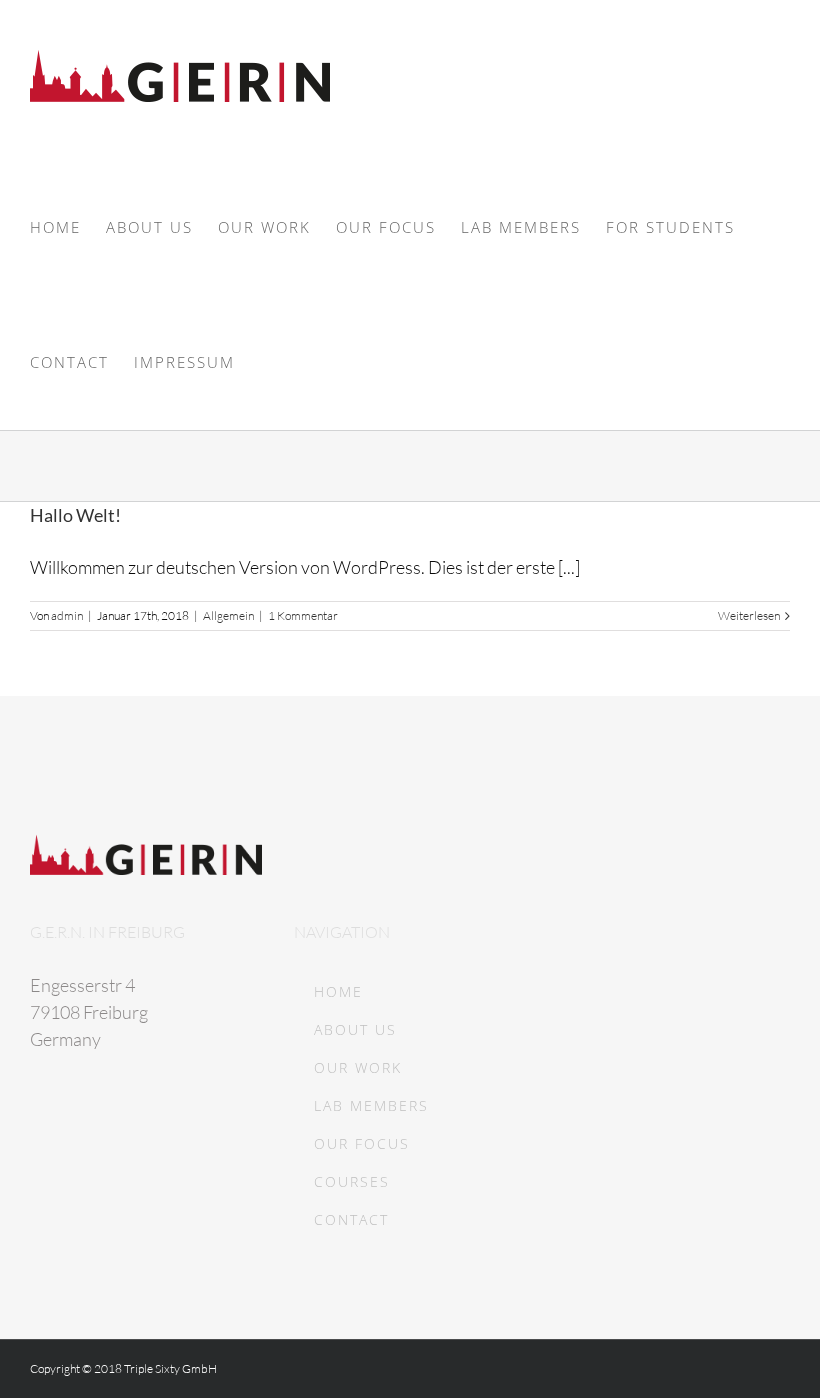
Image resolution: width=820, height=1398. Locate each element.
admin (67, 615)
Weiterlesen (749, 615)
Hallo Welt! (75, 515)
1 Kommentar (303, 615)
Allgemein (228, 615)
